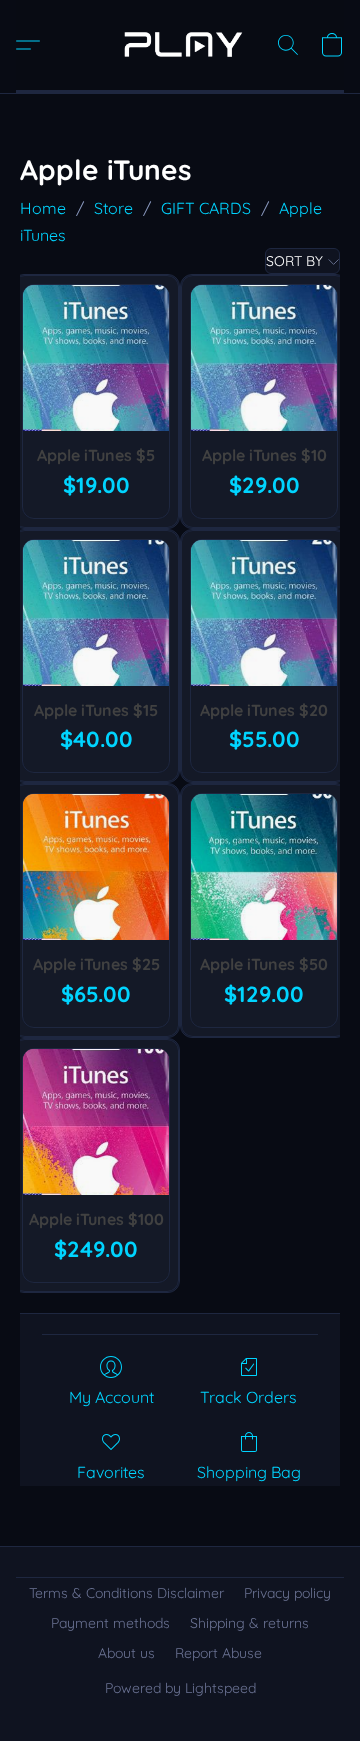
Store (113, 208)
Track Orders (248, 1397)
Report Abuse (218, 1653)
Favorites (111, 1472)
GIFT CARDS (206, 208)
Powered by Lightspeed (180, 1688)
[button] (180, 45)
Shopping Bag (249, 1472)
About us (126, 1653)
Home (43, 208)
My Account (111, 1397)
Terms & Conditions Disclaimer (126, 1593)
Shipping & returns (249, 1623)
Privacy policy (287, 1593)
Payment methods (110, 1623)
